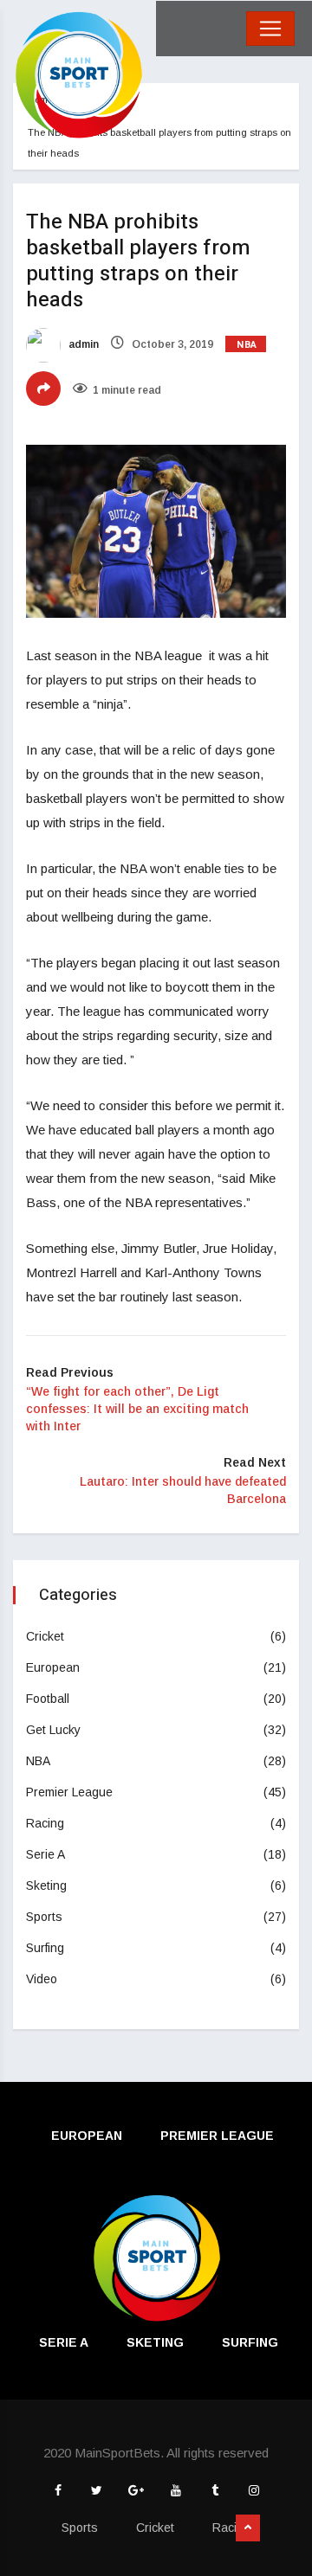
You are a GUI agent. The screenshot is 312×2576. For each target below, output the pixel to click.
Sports (44, 1917)
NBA (247, 345)
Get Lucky (53, 1730)
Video (42, 1979)
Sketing (46, 1885)
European (53, 1667)
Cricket (45, 1636)
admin (82, 344)
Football (48, 1699)
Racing (45, 1823)
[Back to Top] (248, 2528)
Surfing (45, 1948)
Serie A (45, 1854)
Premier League (69, 1792)
